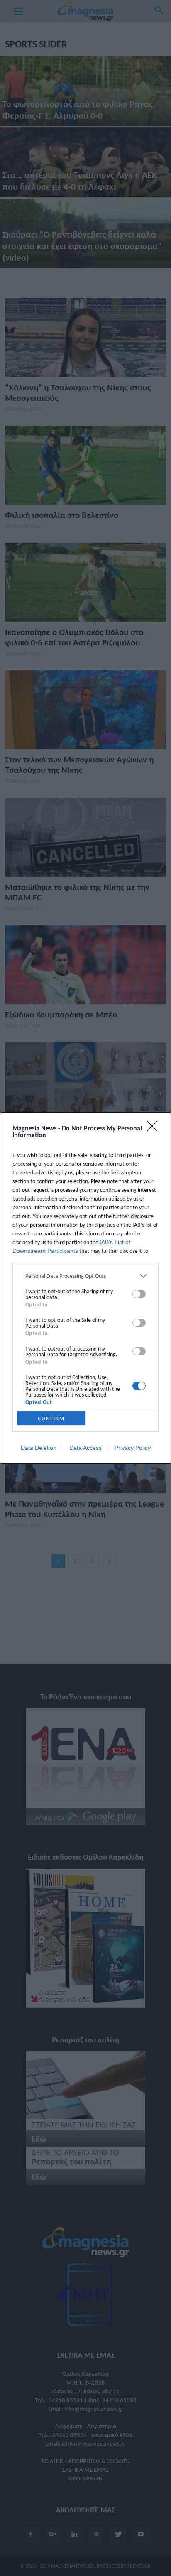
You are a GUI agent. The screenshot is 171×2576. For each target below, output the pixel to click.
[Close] (155, 1129)
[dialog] (85, 1288)
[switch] (139, 1294)
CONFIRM (51, 1418)
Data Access (85, 1448)
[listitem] (85, 1276)
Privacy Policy (133, 1448)
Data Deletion (39, 1448)
